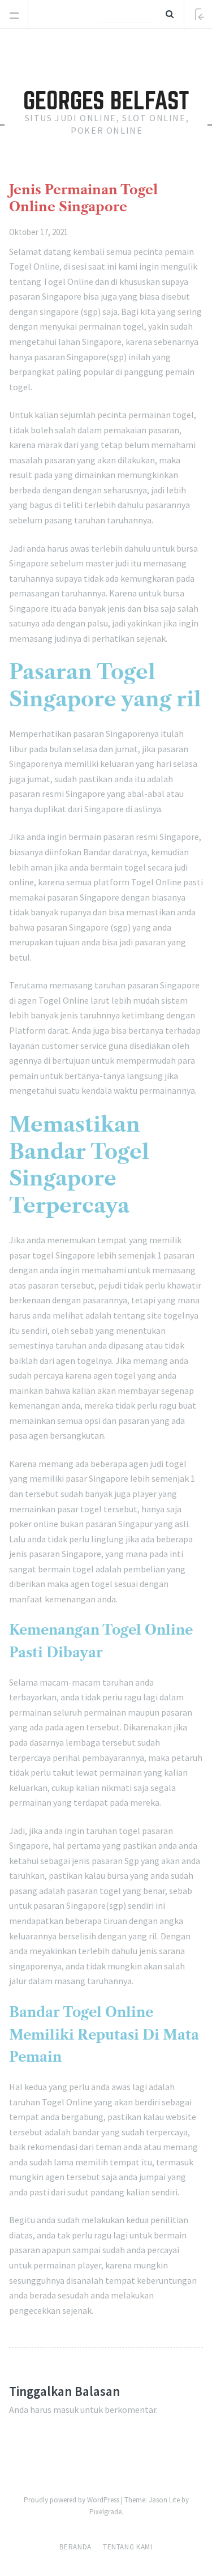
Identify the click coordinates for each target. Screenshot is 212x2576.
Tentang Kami (128, 2547)
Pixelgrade (105, 2512)
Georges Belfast (106, 101)
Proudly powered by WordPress (72, 2500)
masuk (66, 2409)
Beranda (75, 2547)
